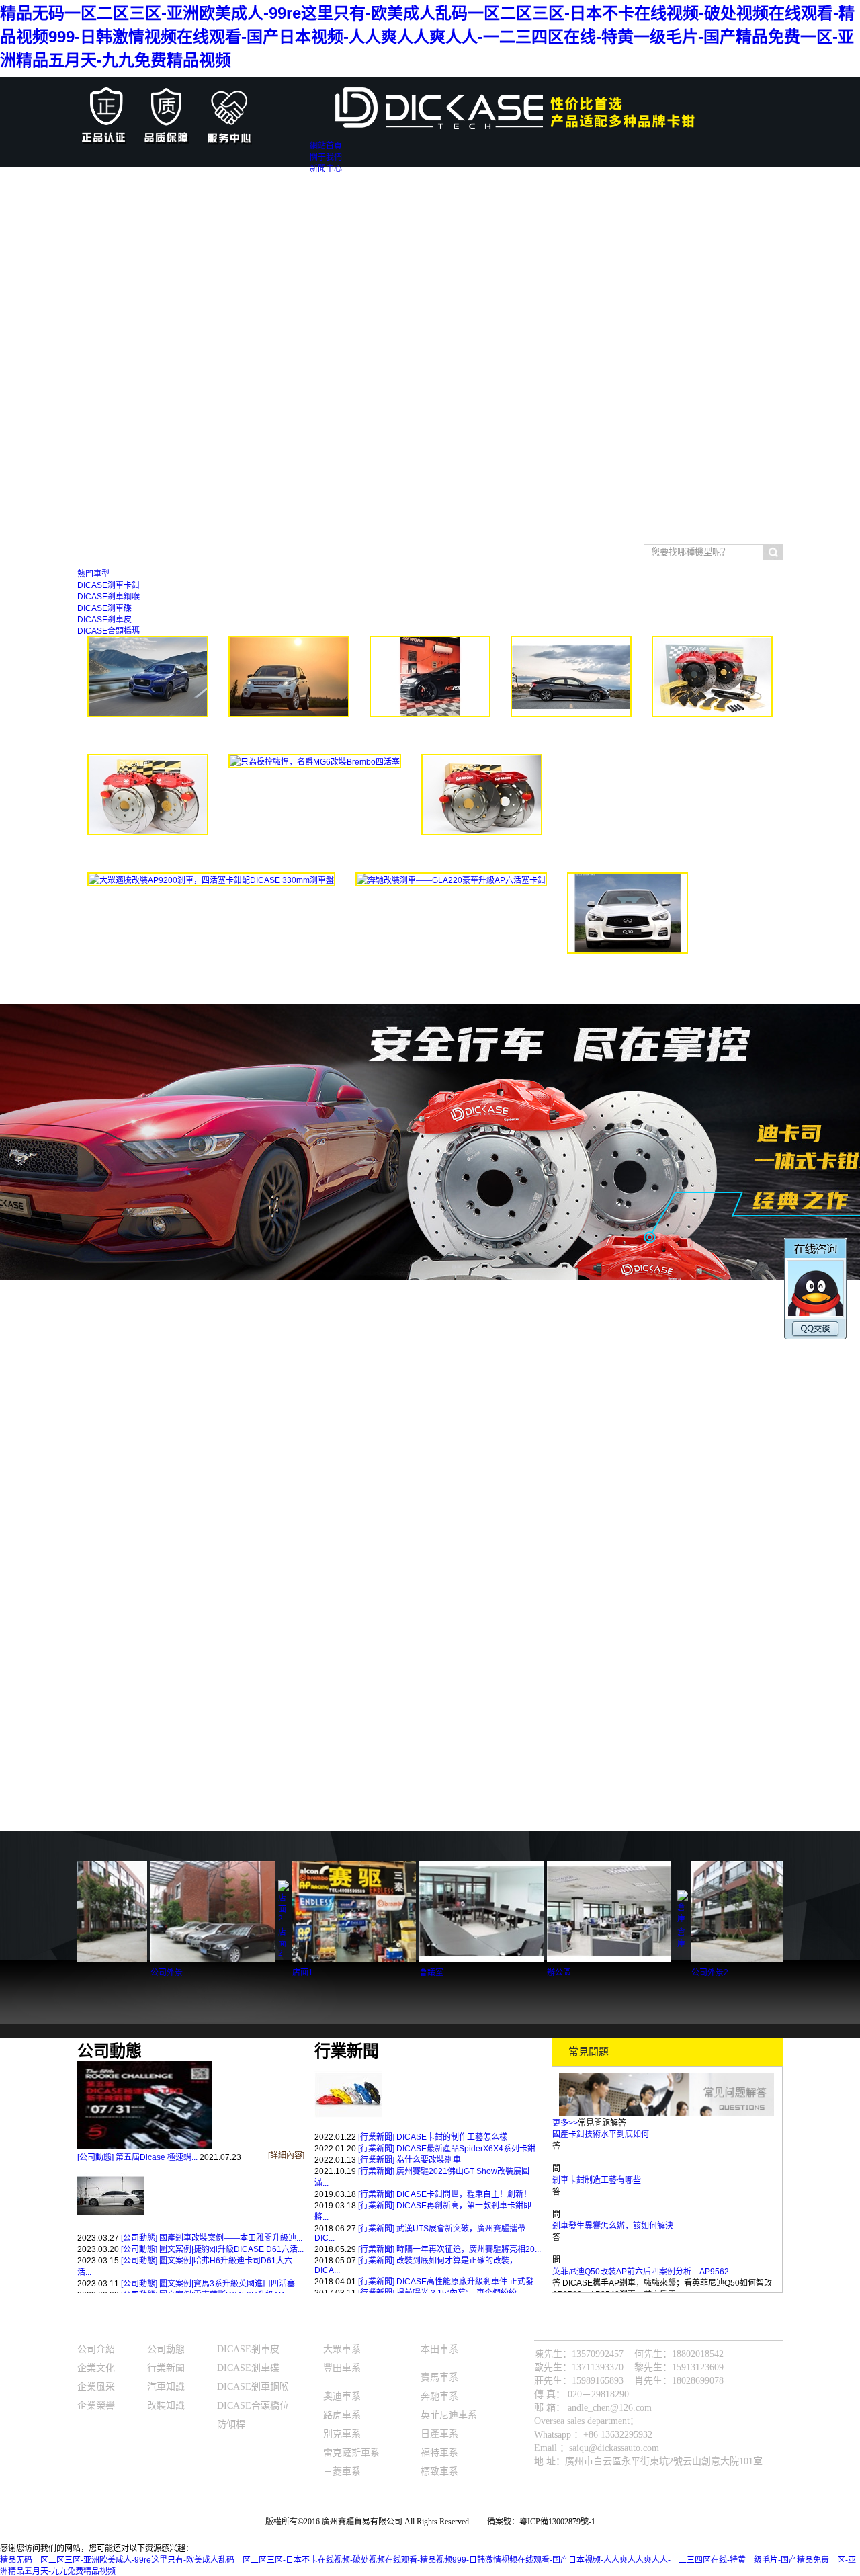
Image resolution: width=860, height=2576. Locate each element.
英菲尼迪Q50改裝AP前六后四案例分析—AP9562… (645, 2233)
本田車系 (439, 2349)
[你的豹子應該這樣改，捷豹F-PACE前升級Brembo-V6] (148, 714)
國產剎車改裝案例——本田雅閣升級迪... (231, 2238)
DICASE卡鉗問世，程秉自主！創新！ (464, 2194)
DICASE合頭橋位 (253, 2406)
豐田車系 (224, 554)
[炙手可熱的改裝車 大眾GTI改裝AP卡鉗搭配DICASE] (430, 714)
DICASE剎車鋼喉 (253, 2387)
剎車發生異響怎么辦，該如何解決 (613, 2187)
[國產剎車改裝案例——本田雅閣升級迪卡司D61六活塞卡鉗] (111, 2227)
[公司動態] (95, 2157)
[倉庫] (595, 1919)
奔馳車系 (439, 2396)
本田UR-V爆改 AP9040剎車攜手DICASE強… (634, 2278)
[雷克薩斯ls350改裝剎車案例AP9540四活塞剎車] (148, 833)
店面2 (194, 1943)
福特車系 (439, 2453)
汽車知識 (167, 2387)
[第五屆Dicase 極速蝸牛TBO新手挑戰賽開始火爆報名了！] (144, 2146)
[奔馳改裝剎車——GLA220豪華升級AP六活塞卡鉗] (451, 880)
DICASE (235, 2327)
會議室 (343, 1972)
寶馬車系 (184, 554)
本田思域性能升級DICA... (571, 736)
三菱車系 (342, 2471)
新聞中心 (167, 2327)
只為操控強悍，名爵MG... (315, 785)
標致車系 (439, 2471)
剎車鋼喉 (265, 554)
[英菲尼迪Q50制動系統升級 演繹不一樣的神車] (628, 951)
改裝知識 (166, 2406)
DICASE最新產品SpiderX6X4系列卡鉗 (466, 2149)
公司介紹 (96, 2349)
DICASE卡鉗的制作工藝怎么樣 (452, 2137)
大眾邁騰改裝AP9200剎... (212, 904)
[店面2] (196, 1919)
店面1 (215, 1972)
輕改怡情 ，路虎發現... (289, 736)
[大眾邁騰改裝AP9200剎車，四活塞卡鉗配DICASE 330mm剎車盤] (211, 880)
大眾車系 (144, 554)
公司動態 (166, 2349)
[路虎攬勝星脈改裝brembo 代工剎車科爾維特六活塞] (712, 714)
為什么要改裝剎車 (429, 2160)
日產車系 (439, 2434)
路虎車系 (342, 2415)
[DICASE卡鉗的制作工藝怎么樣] (348, 2126)
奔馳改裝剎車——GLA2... (451, 904)
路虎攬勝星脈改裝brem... (713, 736)
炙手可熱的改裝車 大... (430, 736)
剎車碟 (332, 554)
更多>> (565, 2123)
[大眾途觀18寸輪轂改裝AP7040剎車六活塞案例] (482, 833)
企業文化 (96, 2368)
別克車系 (342, 2434)
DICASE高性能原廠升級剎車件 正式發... (468, 2282)
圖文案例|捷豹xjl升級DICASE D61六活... (231, 2249)
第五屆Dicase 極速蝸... (157, 2157)
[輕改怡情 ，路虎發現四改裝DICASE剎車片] (289, 714)
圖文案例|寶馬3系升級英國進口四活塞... (230, 2284)
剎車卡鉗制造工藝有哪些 (597, 2141)
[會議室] (393, 1959)
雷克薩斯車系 (351, 2453)
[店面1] (266, 1959)
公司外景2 (622, 1972)
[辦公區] (521, 1959)
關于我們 (97, 2327)
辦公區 (471, 1972)
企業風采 (96, 2387)
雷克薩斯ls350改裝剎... (148, 855)
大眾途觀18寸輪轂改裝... (482, 855)
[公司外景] (124, 1959)
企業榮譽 (96, 2406)
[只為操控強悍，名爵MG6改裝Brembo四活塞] (315, 762)
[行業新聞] (376, 2137)
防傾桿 (231, 2424)
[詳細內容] (286, 2155)
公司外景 (79, 1972)
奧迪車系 (342, 2396)
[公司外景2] (665, 1959)
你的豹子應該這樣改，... (148, 736)
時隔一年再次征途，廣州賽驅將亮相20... (469, 2249)
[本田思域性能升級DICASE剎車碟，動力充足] (571, 714)
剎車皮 (301, 554)
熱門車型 (343, 2327)
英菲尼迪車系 (449, 2415)
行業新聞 (166, 2368)
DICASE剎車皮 (248, 2349)
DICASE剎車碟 (248, 2368)
